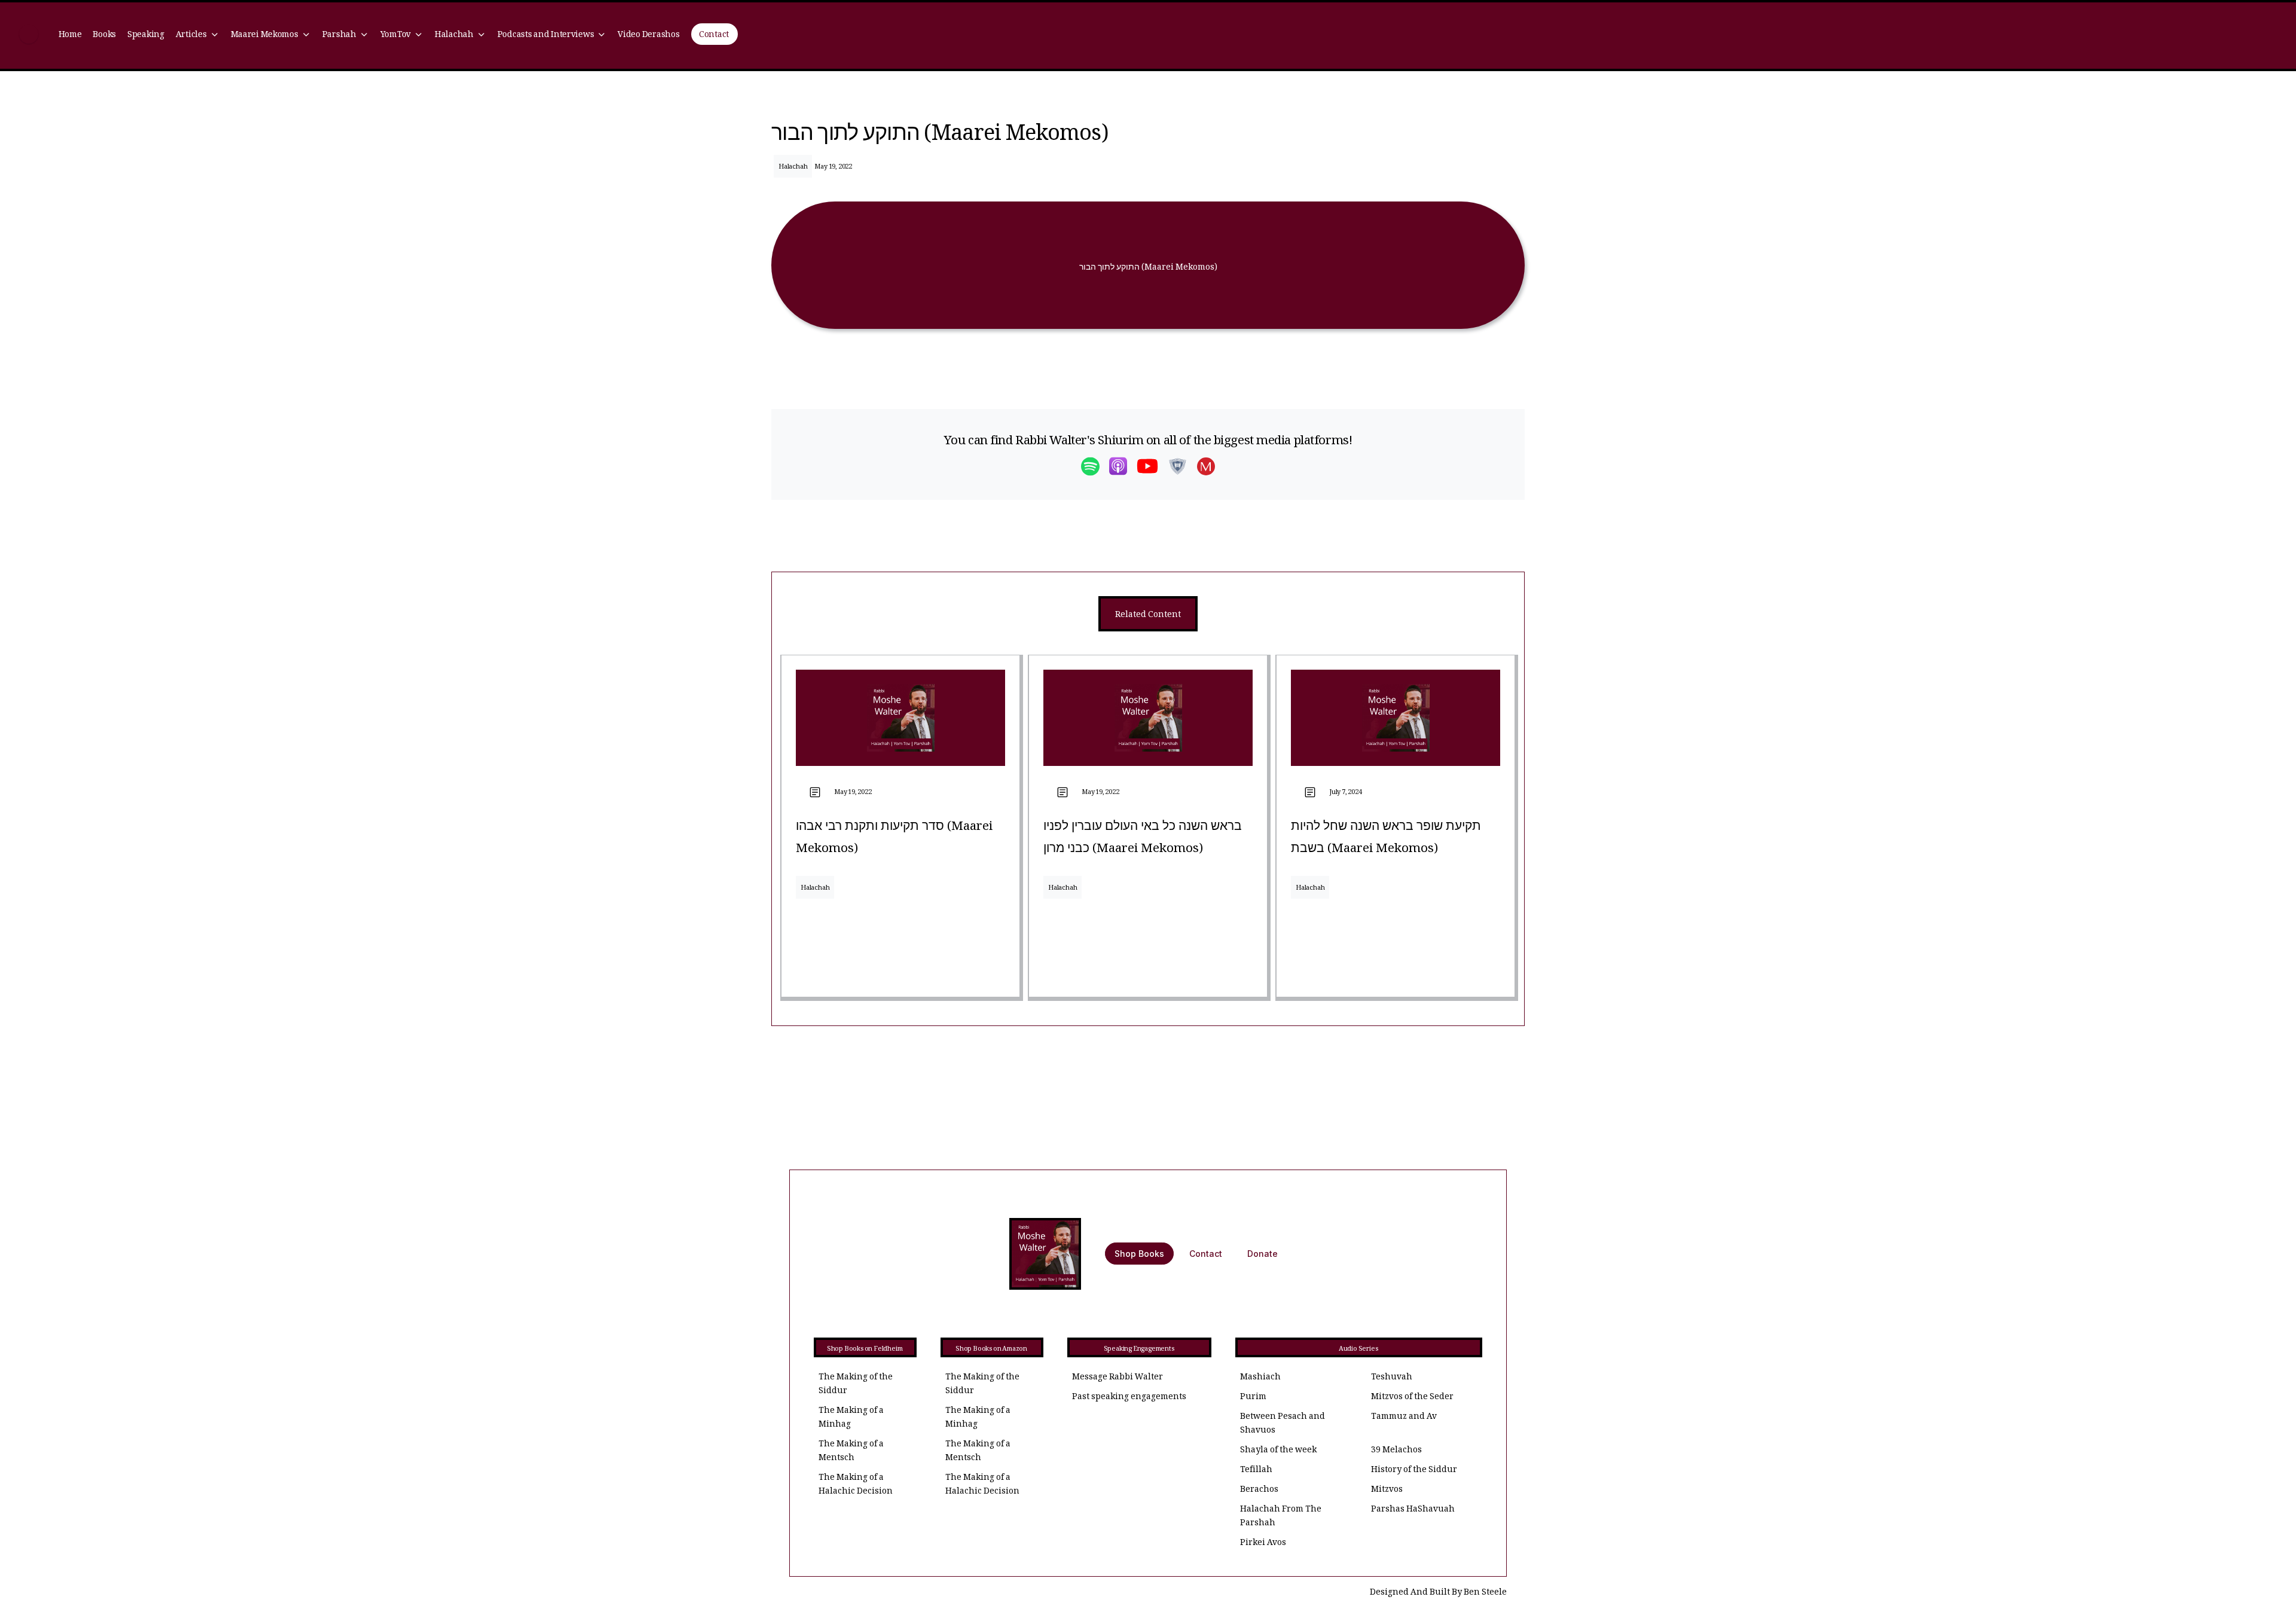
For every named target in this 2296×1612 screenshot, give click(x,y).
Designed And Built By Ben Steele (1438, 1593)
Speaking (146, 36)
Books (104, 36)
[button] (197, 36)
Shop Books (1139, 1254)
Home (70, 36)
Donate (1263, 1254)
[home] (29, 36)
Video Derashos (648, 36)
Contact (714, 36)
